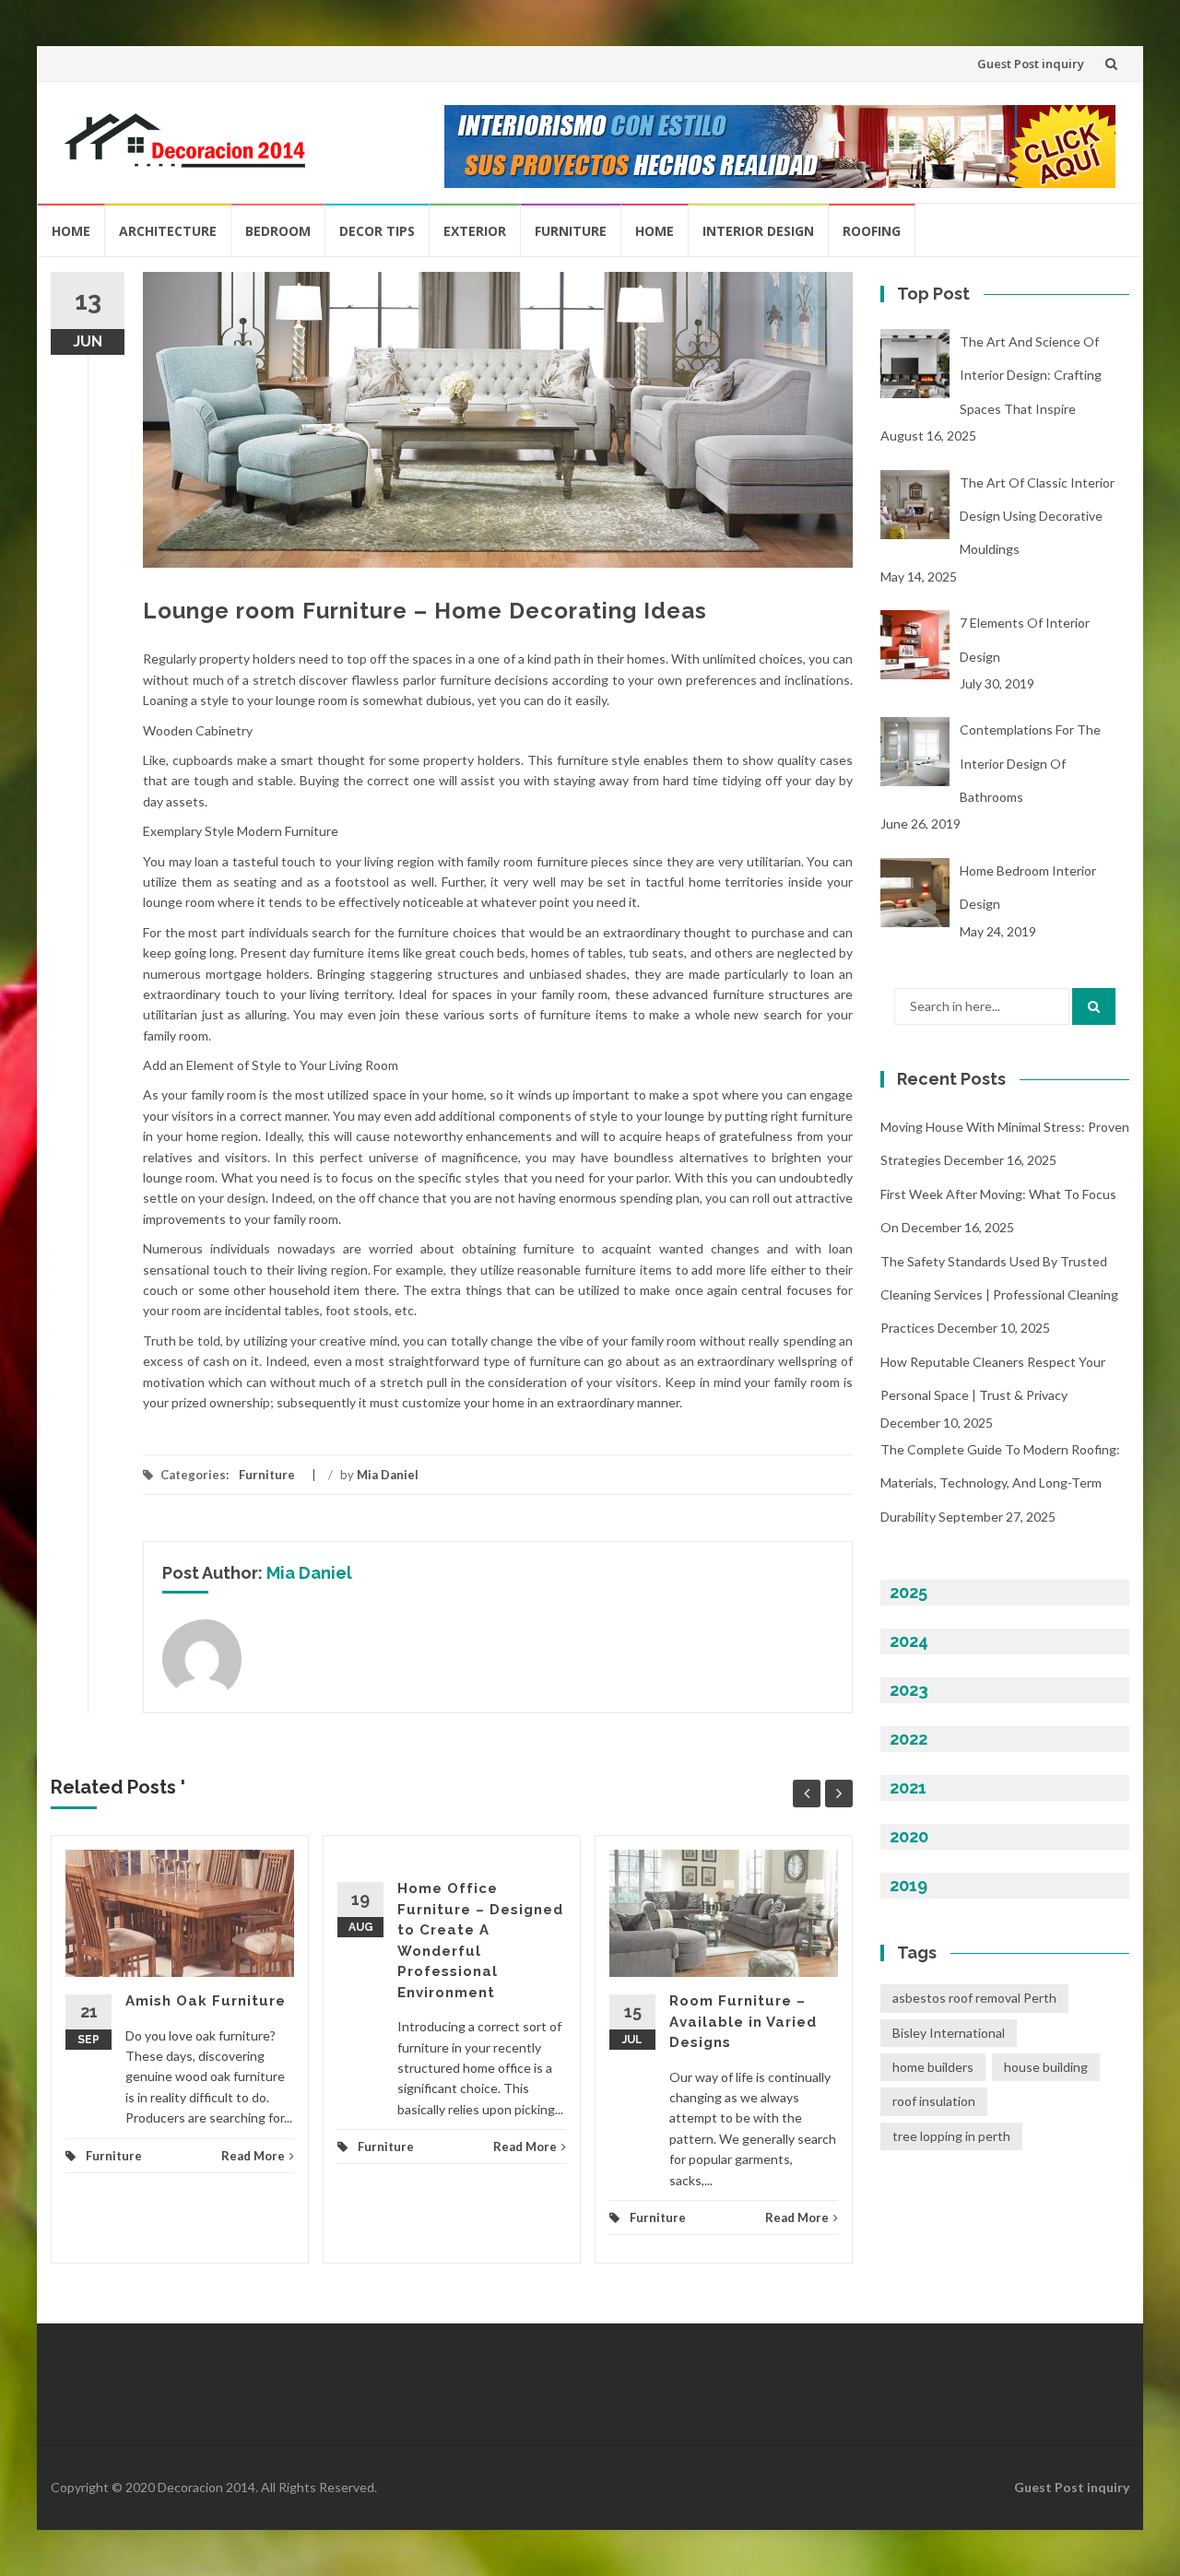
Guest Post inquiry (1031, 64)
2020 (909, 1836)
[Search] (1094, 1006)
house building (1046, 2067)
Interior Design (758, 231)
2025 (909, 1592)
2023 (909, 1690)
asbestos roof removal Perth (974, 1998)
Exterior (475, 231)
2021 (908, 1788)
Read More (253, 2156)
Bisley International (949, 2033)
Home (71, 231)
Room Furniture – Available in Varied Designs (743, 2022)
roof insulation (934, 2101)
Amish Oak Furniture (206, 2001)
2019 (909, 1885)
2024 (909, 1641)
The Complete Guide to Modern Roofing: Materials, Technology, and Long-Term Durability (1000, 1483)
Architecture (168, 231)
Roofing (872, 231)
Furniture (571, 231)
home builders (933, 2067)
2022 (909, 1739)
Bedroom (278, 231)
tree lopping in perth (951, 2136)
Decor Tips (377, 231)
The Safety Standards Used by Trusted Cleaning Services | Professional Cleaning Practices (999, 1295)
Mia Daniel (388, 1475)
